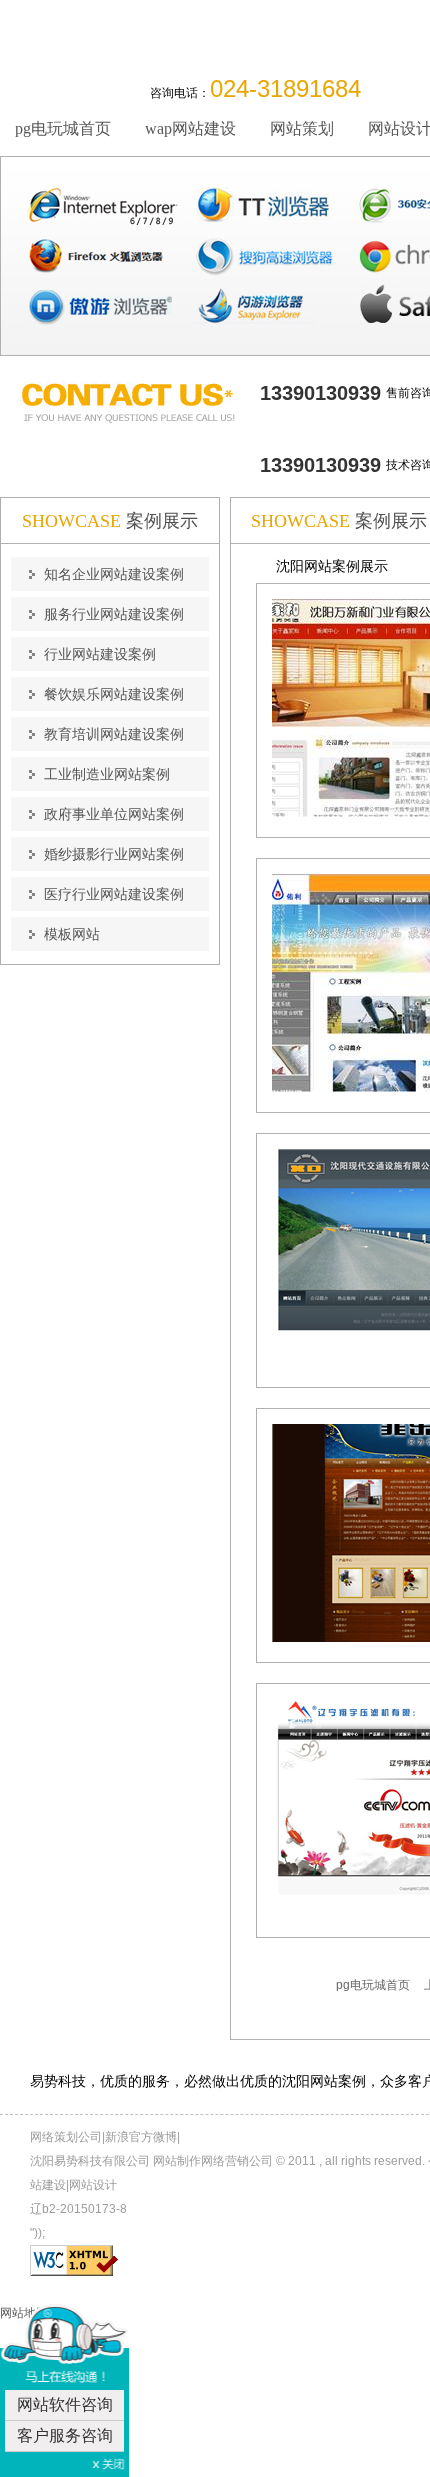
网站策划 (302, 128)
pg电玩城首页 (63, 128)
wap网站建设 (190, 128)
